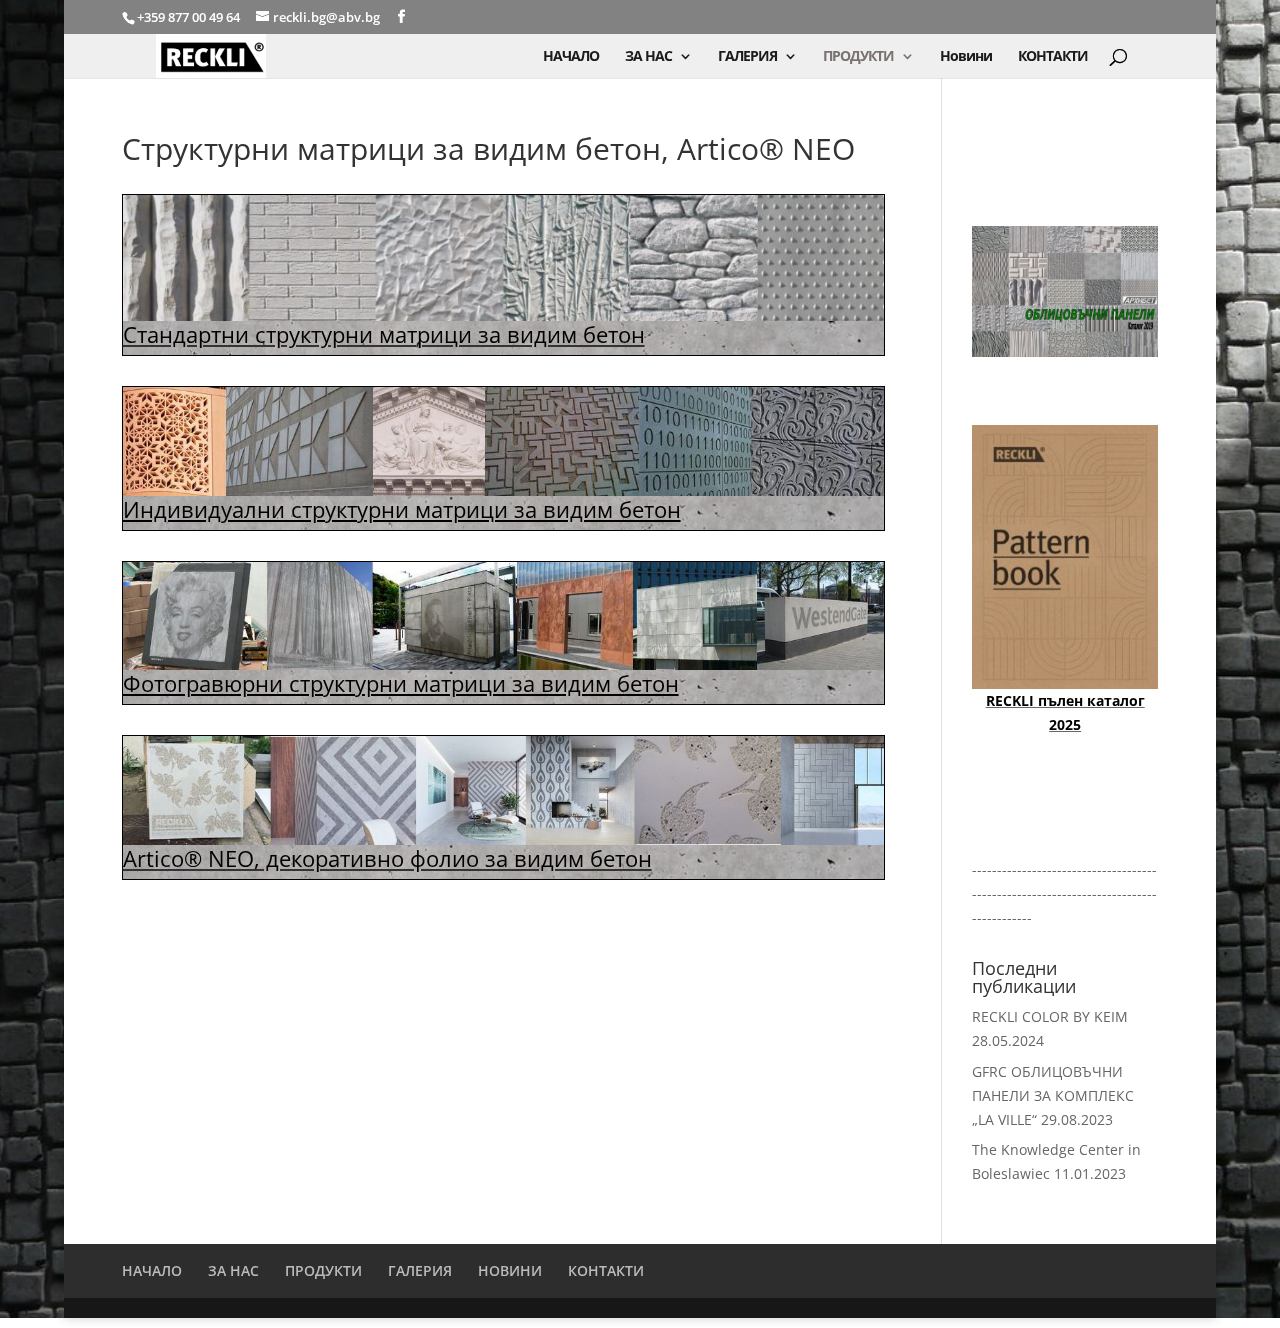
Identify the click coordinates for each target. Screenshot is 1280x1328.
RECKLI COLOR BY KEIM (1050, 1016)
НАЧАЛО (571, 57)
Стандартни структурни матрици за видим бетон (384, 334)
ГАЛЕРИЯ (747, 57)
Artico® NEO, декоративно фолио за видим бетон (387, 858)
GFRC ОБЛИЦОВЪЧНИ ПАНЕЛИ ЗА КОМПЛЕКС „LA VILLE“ (1053, 1095)
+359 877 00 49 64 (190, 17)
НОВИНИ (510, 1270)
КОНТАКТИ (1053, 57)
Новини (966, 57)
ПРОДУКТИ (858, 57)
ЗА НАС (648, 57)
